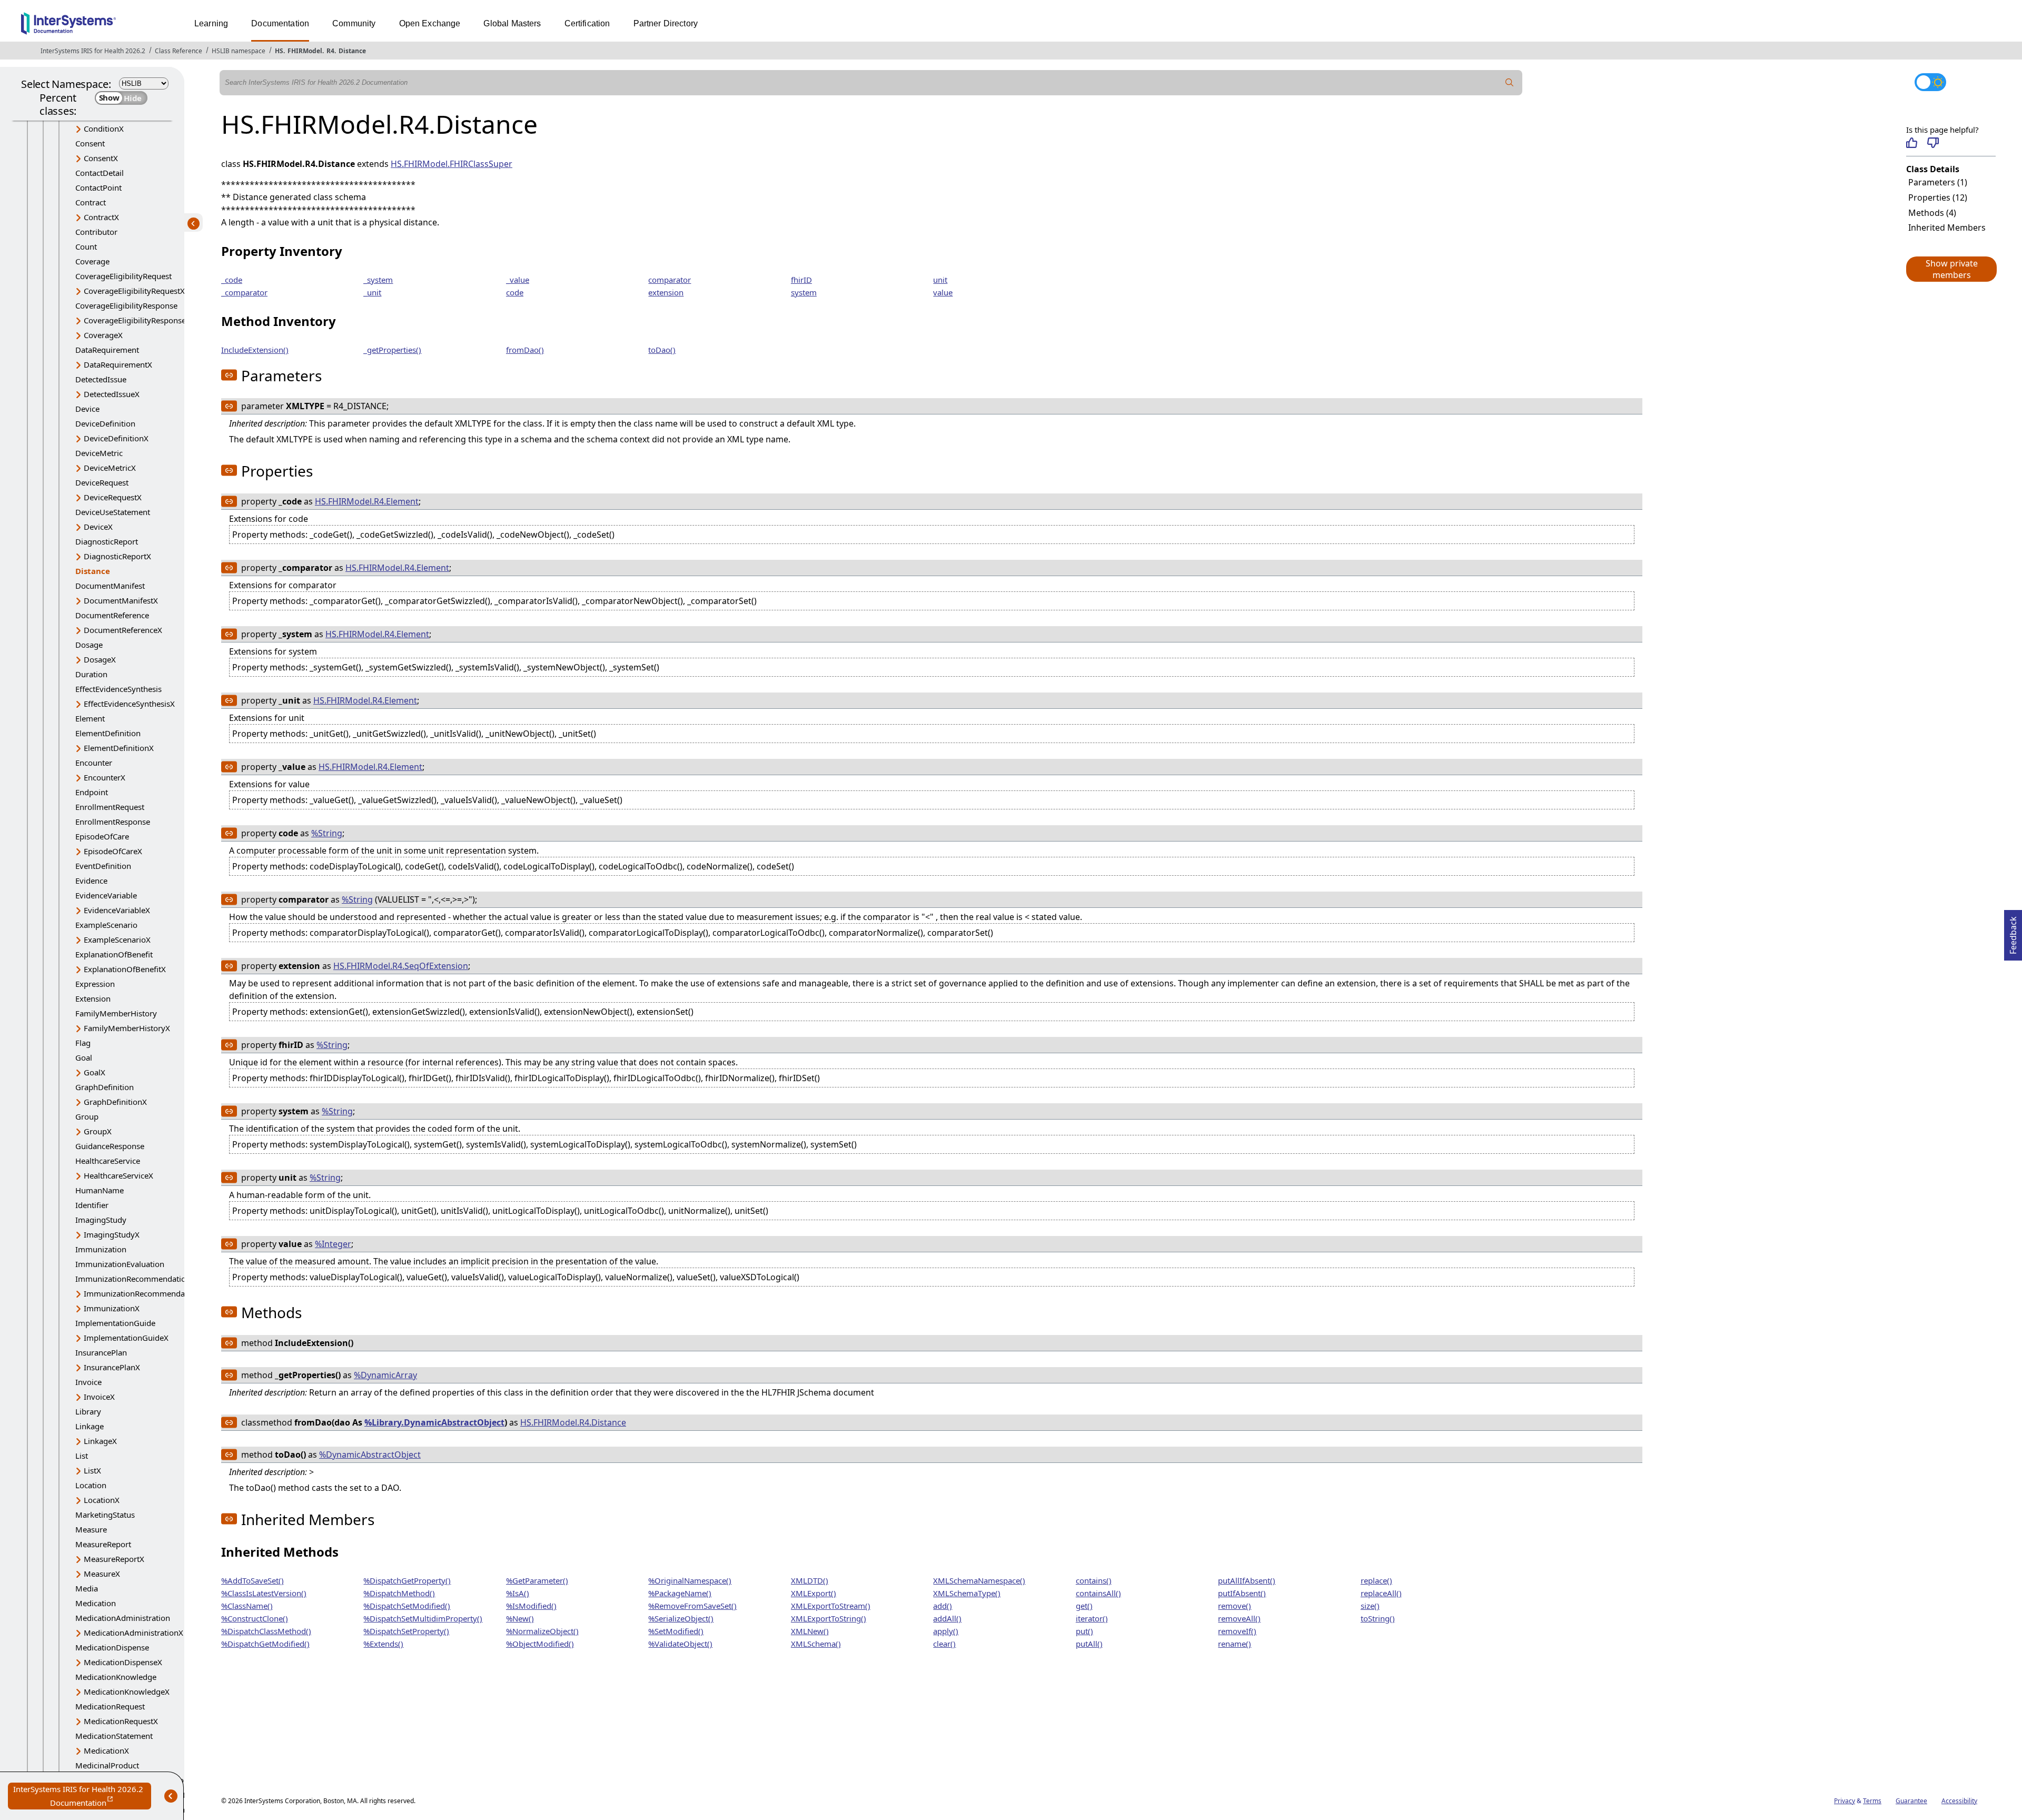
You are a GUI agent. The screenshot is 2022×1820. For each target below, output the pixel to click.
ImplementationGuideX (126, 1338)
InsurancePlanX (112, 1367)
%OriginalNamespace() (690, 1580)
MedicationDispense (112, 1647)
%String (327, 833)
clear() (944, 1644)
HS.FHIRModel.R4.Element (367, 501)
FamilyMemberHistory (116, 1013)
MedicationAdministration (123, 1618)
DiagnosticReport (107, 541)
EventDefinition (103, 866)
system (804, 292)
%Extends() (383, 1644)
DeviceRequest (102, 482)
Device (87, 409)
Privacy (1845, 1801)
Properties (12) (1938, 197)
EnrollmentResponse (113, 822)
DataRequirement (107, 350)
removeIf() (1237, 1631)
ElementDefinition (108, 733)
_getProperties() (392, 350)
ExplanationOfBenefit (114, 954)
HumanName (100, 1190)
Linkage (90, 1426)
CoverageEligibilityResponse (126, 305)
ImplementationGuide (115, 1323)
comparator (670, 280)
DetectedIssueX (112, 394)
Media (87, 1588)
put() (1084, 1631)
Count (86, 246)
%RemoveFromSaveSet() (692, 1606)
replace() (1376, 1580)
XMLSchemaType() (967, 1593)
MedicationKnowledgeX (127, 1692)
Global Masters (512, 23)
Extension (93, 998)
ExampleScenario (106, 925)
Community (354, 23)
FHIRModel (305, 51)
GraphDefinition (105, 1087)
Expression (95, 984)
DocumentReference (112, 615)
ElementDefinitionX (119, 748)
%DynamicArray (385, 1375)
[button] (1951, 269)
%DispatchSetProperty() (406, 1631)
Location (91, 1485)
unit (940, 280)
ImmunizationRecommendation (133, 1279)
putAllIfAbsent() (1247, 1580)
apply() (946, 1631)
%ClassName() (247, 1606)
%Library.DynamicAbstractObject (434, 1422)
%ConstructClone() (255, 1618)
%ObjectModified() (540, 1644)
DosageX (100, 659)
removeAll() (1239, 1618)
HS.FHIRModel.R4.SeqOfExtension (401, 966)
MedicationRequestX (121, 1721)
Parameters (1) (1938, 182)
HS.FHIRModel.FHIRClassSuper (452, 164)
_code (232, 280)
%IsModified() (531, 1606)
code (515, 292)
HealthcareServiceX (118, 1175)
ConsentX (101, 158)
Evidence (91, 881)
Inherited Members (1947, 227)
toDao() (662, 350)
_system (378, 280)
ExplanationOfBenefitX (125, 969)
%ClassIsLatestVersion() (264, 1593)
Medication (96, 1603)
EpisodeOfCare (102, 836)
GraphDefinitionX (115, 1102)
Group (87, 1116)
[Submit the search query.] (1510, 83)
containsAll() (1098, 1593)
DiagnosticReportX (117, 556)
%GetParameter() (537, 1580)
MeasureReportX (114, 1559)
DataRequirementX (118, 364)
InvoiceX (99, 1397)
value (943, 292)
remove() (1235, 1606)
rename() (1235, 1644)
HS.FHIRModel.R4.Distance (573, 1422)
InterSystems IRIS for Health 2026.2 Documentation (82, 1797)
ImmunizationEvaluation (120, 1264)
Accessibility (1959, 1801)
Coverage (92, 261)
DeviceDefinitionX (116, 438)
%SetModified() (676, 1631)
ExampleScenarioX (117, 939)
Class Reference (179, 51)
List (82, 1456)
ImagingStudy (101, 1220)
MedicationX (106, 1750)
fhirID (801, 280)
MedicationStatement (114, 1736)
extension (666, 292)
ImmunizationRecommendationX (144, 1293)
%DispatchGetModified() (265, 1644)
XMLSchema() (816, 1644)
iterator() (1092, 1618)
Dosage (89, 645)
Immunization (101, 1249)
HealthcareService (108, 1161)
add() (943, 1606)
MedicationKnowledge (116, 1677)
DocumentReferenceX (123, 630)
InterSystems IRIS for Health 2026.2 (93, 51)
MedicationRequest (110, 1706)
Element (90, 718)
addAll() (947, 1618)
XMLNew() (810, 1631)
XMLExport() (814, 1593)
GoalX (95, 1072)
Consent (90, 143)
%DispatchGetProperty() (407, 1580)
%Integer (333, 1244)
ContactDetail (100, 173)
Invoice (88, 1382)
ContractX (101, 217)
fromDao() (525, 350)
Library (88, 1411)
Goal (84, 1057)
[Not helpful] (1933, 143)
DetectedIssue (101, 379)
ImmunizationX (112, 1308)
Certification (587, 23)
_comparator (244, 292)
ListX (92, 1470)
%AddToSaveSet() (252, 1580)
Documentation (280, 23)
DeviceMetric (99, 453)
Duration (91, 674)
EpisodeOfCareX (113, 851)
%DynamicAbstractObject (370, 1455)
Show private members (1952, 269)
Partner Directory (666, 23)
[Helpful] (1912, 143)
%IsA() (518, 1593)
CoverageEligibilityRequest (123, 276)
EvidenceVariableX (117, 910)
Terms (1872, 1801)
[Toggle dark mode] (1930, 82)
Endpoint (92, 792)
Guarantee (1911, 1801)
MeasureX (102, 1574)
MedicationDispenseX (123, 1662)
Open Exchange (430, 23)
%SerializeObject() (681, 1618)
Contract (91, 202)
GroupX (98, 1131)
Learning (211, 23)
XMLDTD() (810, 1580)
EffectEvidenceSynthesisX (129, 704)
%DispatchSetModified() (407, 1606)
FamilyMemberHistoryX (127, 1028)
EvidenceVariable (106, 895)
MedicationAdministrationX (133, 1633)
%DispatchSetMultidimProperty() (423, 1618)
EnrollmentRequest (110, 807)
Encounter (94, 763)
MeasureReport (103, 1544)
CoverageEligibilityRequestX (134, 291)
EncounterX (105, 777)
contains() (1094, 1580)
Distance (352, 51)
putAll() (1089, 1644)
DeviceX (98, 527)
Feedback (2013, 932)
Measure (91, 1529)
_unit (372, 292)
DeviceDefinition (105, 423)
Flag (83, 1043)
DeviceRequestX (113, 497)
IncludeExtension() (255, 350)
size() (1370, 1606)
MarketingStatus (105, 1515)
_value (518, 280)
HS (279, 51)
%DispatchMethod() (399, 1593)
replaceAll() (1381, 1593)
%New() (520, 1618)
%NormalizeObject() (542, 1631)
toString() (1378, 1618)
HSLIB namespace (239, 51)
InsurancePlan (101, 1352)
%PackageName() (680, 1593)
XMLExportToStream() (831, 1606)
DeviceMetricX (110, 468)
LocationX (102, 1500)
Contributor (96, 232)
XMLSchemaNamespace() (979, 1580)
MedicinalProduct (107, 1765)
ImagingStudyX (112, 1234)
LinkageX (100, 1441)
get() (1084, 1606)
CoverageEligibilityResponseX (137, 320)
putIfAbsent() (1242, 1593)
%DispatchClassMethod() (266, 1631)
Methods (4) (1932, 213)
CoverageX (103, 335)
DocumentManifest (110, 586)
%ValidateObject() (680, 1644)
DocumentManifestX (121, 600)
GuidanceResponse (110, 1146)
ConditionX (104, 128)
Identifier (92, 1205)
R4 (330, 51)
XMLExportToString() (829, 1618)
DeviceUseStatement (113, 512)
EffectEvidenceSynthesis (118, 689)
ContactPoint (98, 187)
